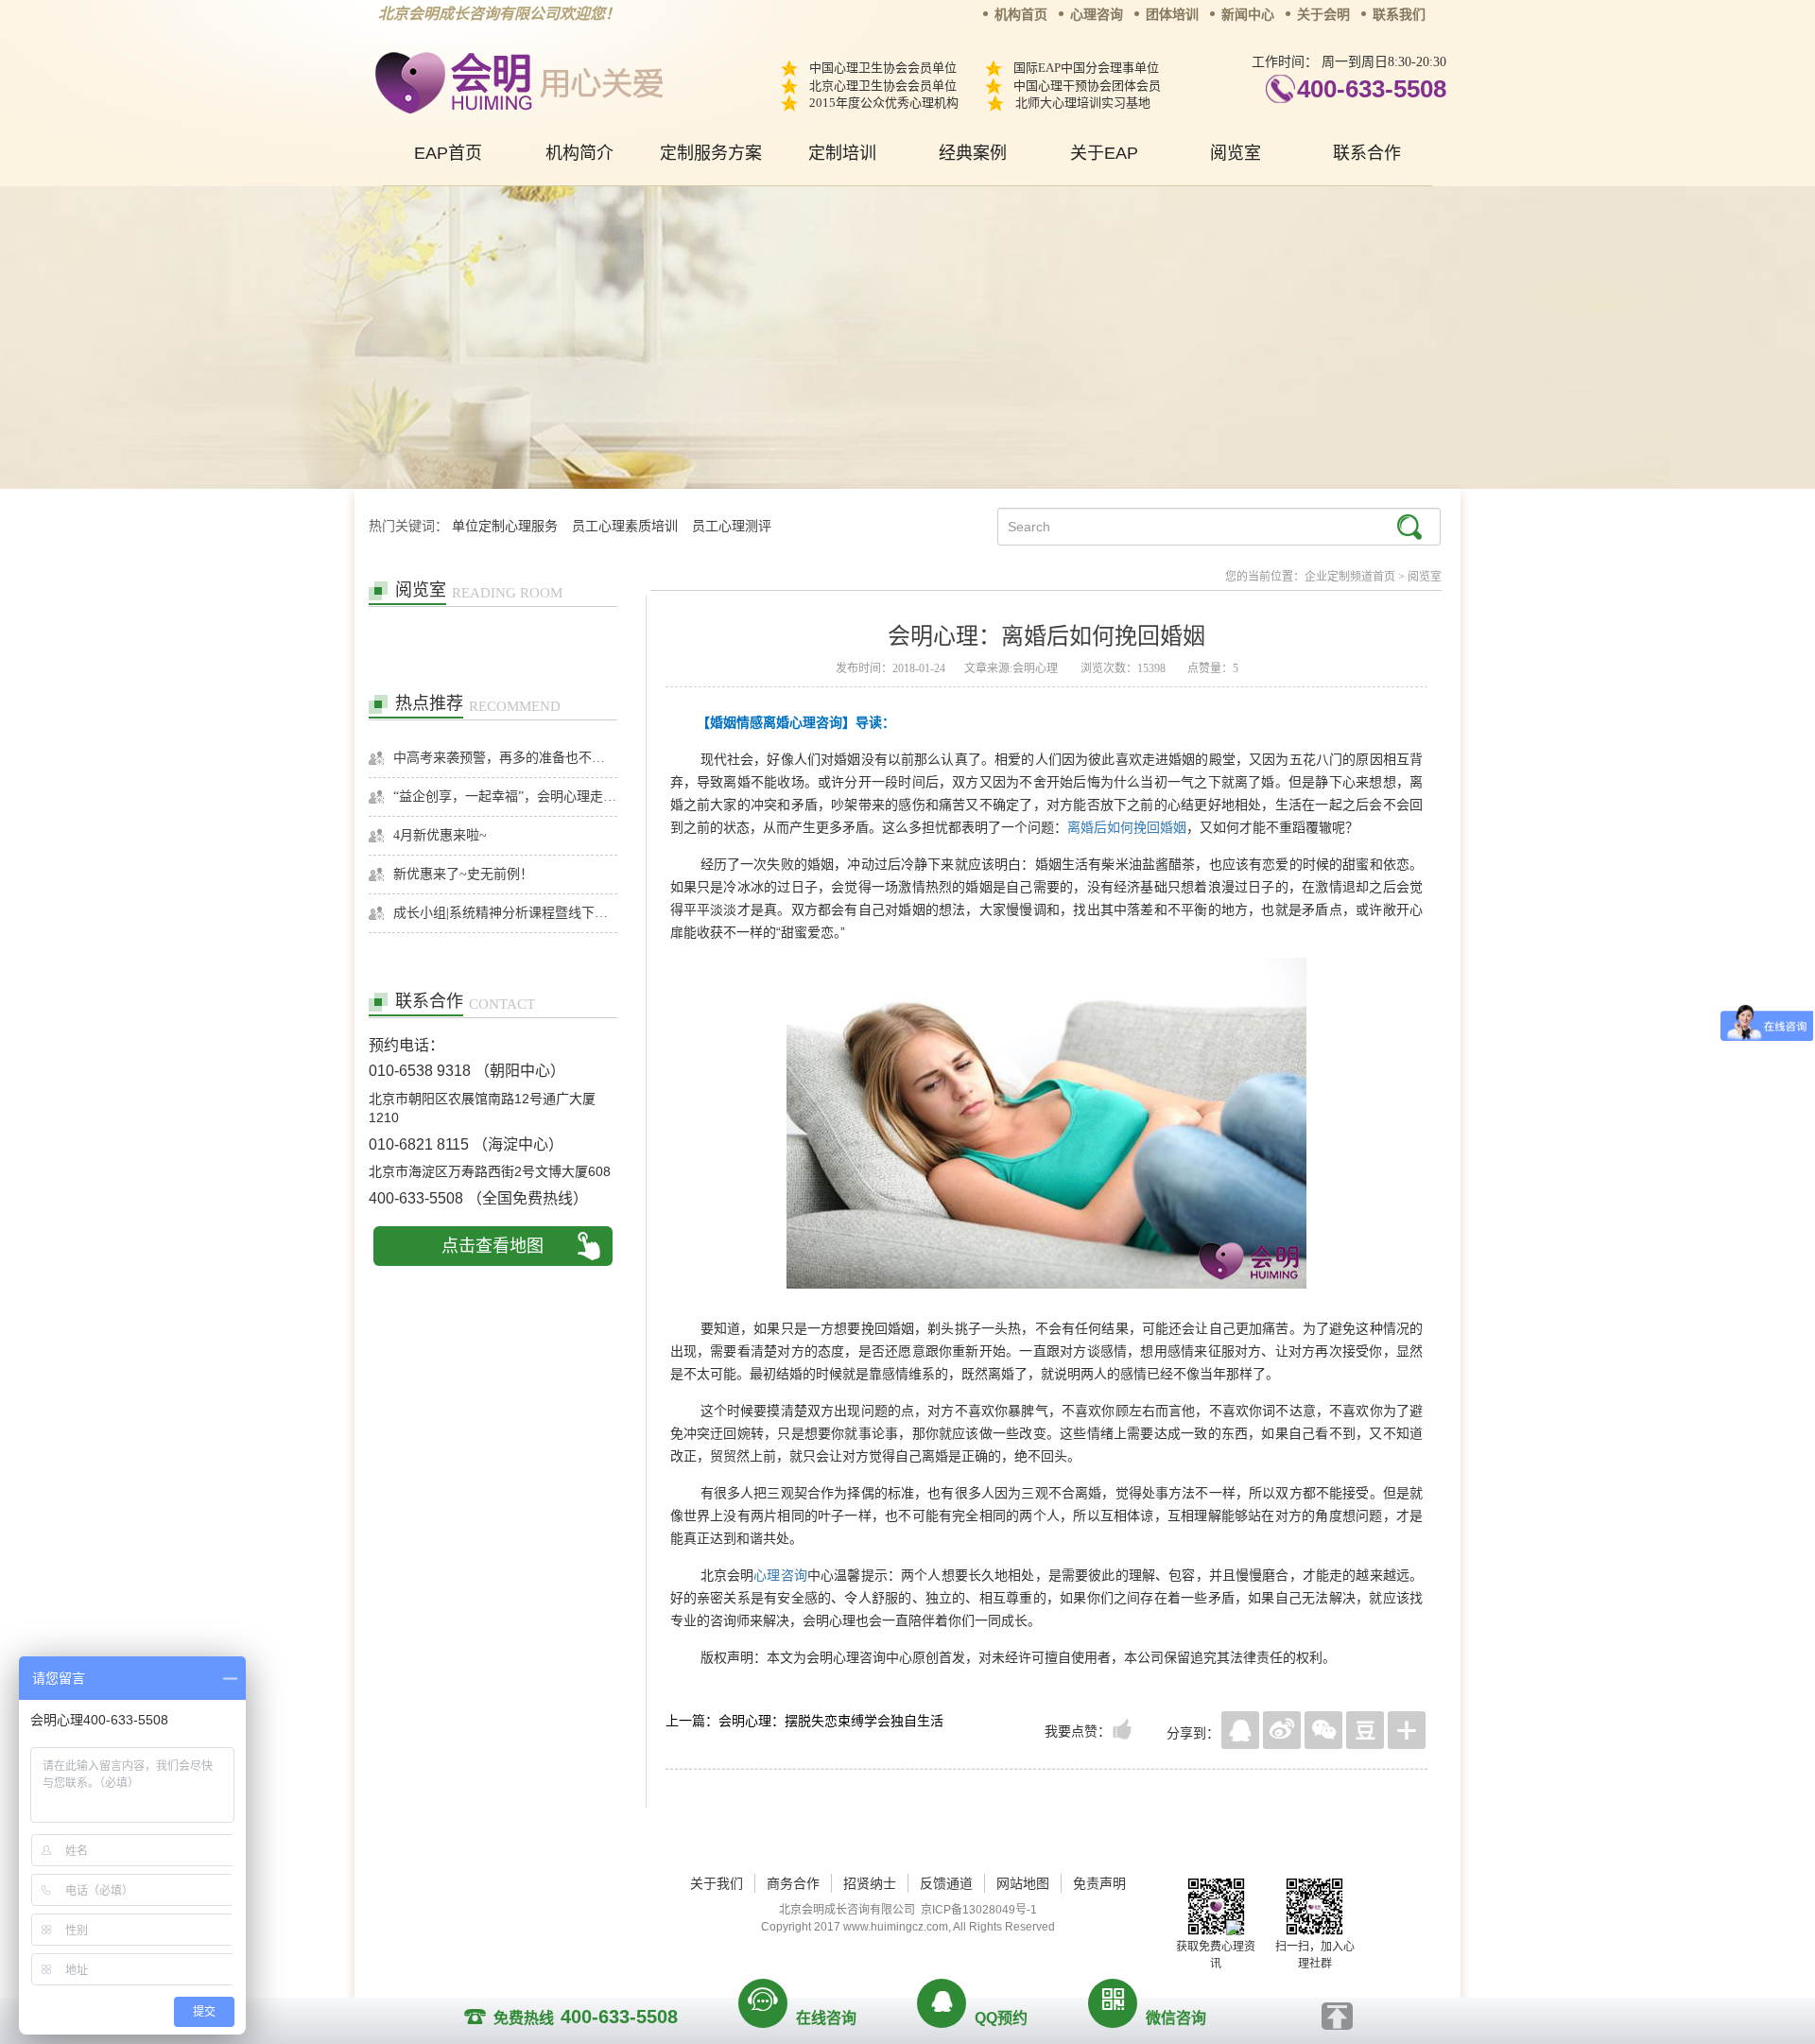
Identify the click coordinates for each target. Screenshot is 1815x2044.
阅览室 (1236, 153)
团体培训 (1172, 15)
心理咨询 (1097, 15)
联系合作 (1367, 153)
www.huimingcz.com (896, 1927)
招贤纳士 (870, 1883)
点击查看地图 (493, 1246)
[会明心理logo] (516, 80)
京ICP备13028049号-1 (979, 1910)
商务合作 (793, 1883)
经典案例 (973, 153)
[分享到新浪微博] (1282, 1730)
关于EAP (1104, 153)
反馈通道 (946, 1883)
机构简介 (579, 153)
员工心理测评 (732, 526)
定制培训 (842, 153)
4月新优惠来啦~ (440, 835)
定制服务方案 (711, 153)
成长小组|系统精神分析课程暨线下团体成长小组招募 (505, 913)
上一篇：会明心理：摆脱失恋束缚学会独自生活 (804, 1721)
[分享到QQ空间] (1240, 1730)
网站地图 (1023, 1883)
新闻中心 (1248, 15)
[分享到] (1407, 1730)
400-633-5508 (1372, 89)
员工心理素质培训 (625, 526)
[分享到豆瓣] (1365, 1730)
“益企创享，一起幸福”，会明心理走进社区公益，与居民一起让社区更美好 (505, 797)
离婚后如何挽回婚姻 (1127, 827)
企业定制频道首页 (1350, 577)
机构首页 (1021, 15)
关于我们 (717, 1883)
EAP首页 (448, 153)
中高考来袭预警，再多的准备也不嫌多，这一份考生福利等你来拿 (505, 758)
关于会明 (1323, 15)
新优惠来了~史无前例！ (463, 874)
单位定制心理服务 (505, 526)
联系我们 (1399, 15)
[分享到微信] (1323, 1730)
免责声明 (1099, 1883)
